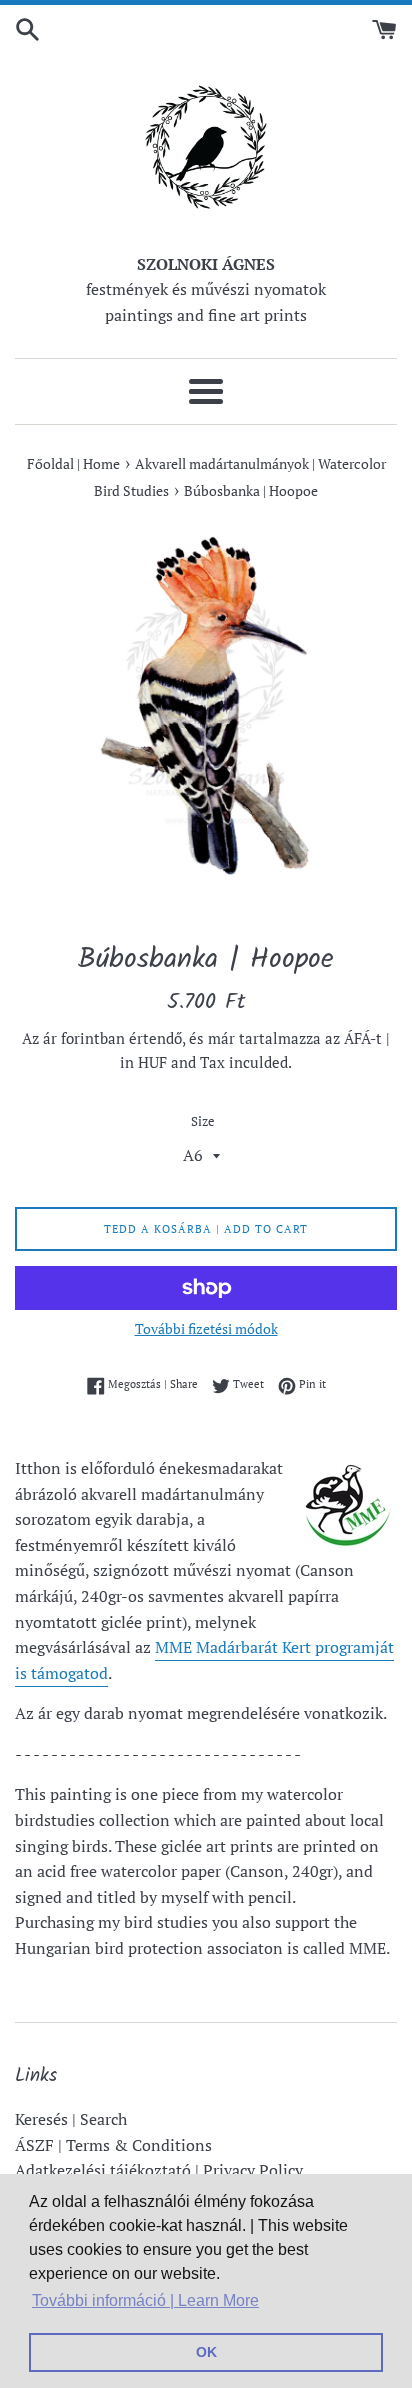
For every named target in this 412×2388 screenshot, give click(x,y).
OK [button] (206, 2352)
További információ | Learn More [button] (145, 2300)
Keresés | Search (71, 2119)
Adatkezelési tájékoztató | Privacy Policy (159, 2170)
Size (203, 1121)
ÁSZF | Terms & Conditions (113, 2145)
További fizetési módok (206, 1328)
